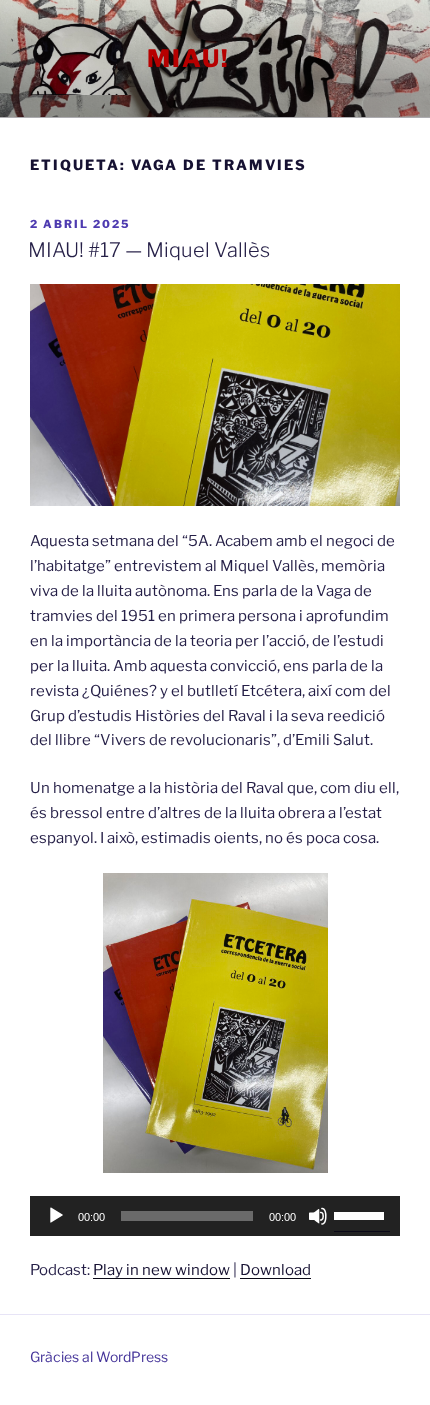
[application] (215, 1216)
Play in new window (161, 1270)
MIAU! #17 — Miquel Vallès (149, 250)
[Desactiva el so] (318, 1216)
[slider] (362, 1214)
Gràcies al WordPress (99, 1356)
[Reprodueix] (56, 1216)
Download (275, 1270)
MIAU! (188, 58)
